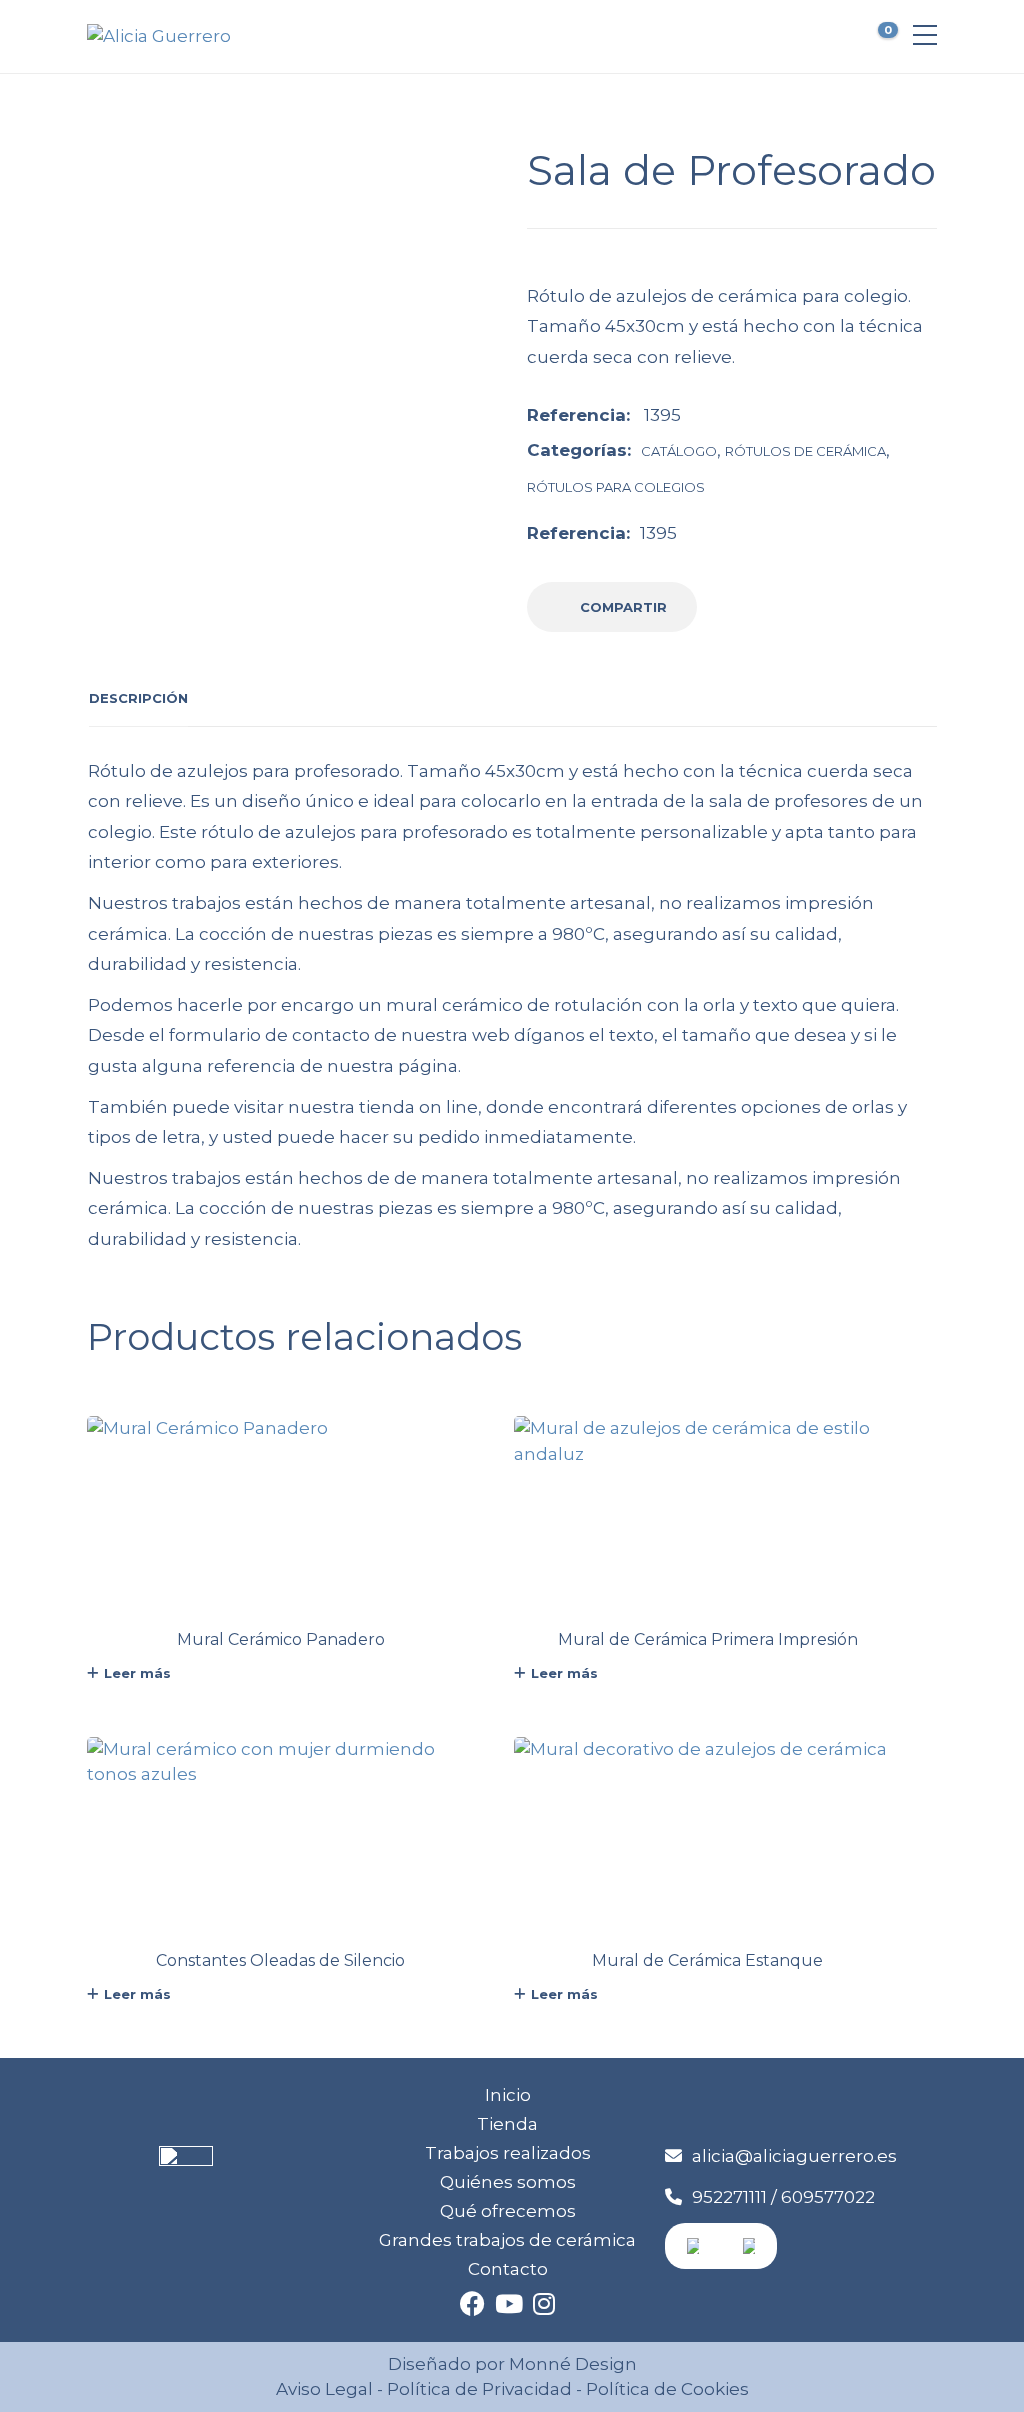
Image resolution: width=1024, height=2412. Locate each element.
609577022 (828, 2197)
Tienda (507, 2124)
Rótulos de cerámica (805, 451)
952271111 (729, 2197)
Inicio (508, 2095)
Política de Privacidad (479, 2389)
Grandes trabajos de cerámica (507, 2240)
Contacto (508, 2269)
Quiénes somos (508, 2182)
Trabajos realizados (508, 2153)
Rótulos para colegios (616, 487)
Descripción (138, 698)
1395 (658, 533)
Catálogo (679, 451)
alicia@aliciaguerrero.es (794, 2156)
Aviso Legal (324, 2389)
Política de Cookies (665, 2389)
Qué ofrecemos (508, 2211)
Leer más (137, 1673)
